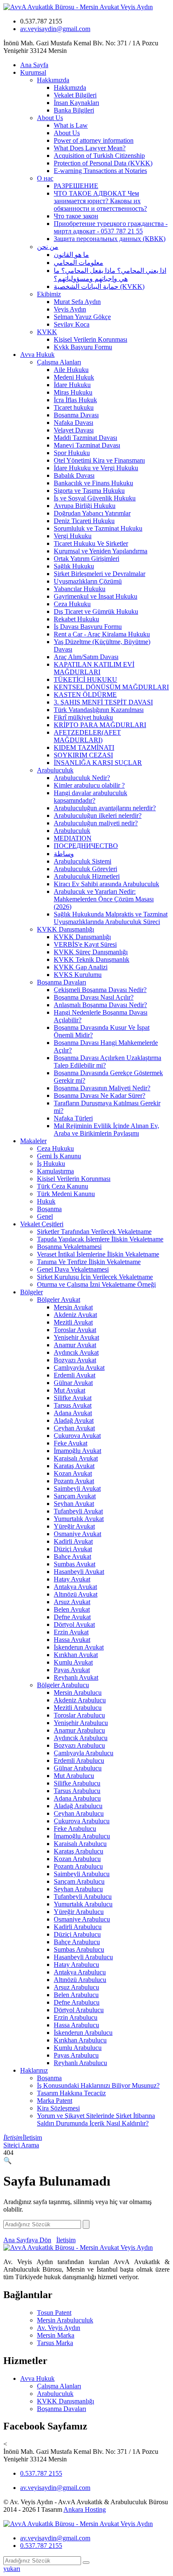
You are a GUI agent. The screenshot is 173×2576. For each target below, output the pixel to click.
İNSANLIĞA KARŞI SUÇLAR (98, 763)
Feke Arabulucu (75, 1829)
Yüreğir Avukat (74, 1526)
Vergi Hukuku (73, 536)
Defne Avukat (72, 1617)
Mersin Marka (56, 2335)
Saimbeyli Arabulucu (82, 1874)
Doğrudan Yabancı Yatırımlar (92, 513)
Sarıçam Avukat (75, 1496)
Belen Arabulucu (76, 1995)
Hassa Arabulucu (76, 2025)
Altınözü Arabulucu (80, 1980)
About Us (50, 118)
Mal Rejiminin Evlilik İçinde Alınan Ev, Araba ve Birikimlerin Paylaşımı (106, 1130)
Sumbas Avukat (75, 1564)
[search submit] (86, 2563)
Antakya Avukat (75, 1587)
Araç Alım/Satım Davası (86, 657)
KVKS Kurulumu (78, 975)
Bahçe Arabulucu (77, 1942)
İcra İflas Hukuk (75, 400)
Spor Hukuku (72, 453)
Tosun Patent (54, 2313)
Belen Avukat (72, 1609)
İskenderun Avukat (79, 1647)
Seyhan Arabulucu (78, 1889)
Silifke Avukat (73, 1398)
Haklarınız (34, 2070)
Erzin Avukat (71, 1632)
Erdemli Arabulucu (79, 1761)
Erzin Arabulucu (76, 2017)
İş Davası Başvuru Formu (88, 627)
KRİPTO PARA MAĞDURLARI (100, 725)
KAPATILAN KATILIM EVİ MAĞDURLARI (94, 668)
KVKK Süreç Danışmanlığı (91, 952)
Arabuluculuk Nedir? (82, 778)
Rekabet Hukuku (76, 619)
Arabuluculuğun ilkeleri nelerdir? (98, 815)
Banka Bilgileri (74, 110)
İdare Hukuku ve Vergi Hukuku (96, 468)
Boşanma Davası (76, 415)
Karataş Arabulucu (79, 1851)
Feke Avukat (71, 1443)
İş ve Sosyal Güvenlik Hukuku (95, 498)
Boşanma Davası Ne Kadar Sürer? (100, 1096)
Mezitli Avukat (73, 1322)
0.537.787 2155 (41, 2473)
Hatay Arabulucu (76, 1965)
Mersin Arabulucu (78, 1692)
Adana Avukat (73, 1413)
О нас (45, 178)
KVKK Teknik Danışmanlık (92, 959)
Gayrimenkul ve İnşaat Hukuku (96, 596)
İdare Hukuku (72, 385)
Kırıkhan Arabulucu (80, 2040)
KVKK (47, 332)
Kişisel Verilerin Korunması (90, 339)
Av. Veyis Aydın (59, 2328)
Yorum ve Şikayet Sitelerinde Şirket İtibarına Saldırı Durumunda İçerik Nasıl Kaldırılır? (96, 2119)
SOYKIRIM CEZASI (83, 755)
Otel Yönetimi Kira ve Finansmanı (99, 460)
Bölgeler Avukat (59, 1300)
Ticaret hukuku (74, 407)
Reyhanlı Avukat (76, 1677)
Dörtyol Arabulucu (79, 2010)
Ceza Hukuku (72, 604)
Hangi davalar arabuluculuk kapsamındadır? (90, 797)
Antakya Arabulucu (80, 1972)
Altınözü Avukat (76, 1594)
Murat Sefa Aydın (77, 302)
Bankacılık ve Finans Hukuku (93, 483)
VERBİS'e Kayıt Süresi (85, 944)
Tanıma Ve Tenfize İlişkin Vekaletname (89, 1262)
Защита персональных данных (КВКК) (110, 239)
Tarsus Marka (55, 2343)
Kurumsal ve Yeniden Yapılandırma (101, 551)
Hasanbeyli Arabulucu (83, 1957)
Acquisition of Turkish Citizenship (99, 156)
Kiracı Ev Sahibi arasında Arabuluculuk (106, 884)
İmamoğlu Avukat (77, 1451)
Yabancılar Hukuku (80, 589)
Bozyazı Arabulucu (79, 1745)
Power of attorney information (94, 140)
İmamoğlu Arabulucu (82, 1836)
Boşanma (49, 1209)
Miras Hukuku (73, 392)
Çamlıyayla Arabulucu (84, 1753)
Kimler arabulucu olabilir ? (89, 785)
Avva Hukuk (37, 355)
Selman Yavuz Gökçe (82, 317)
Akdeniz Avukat (75, 1315)
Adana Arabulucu (77, 1798)
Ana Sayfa (34, 65)
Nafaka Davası (73, 423)
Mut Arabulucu (74, 1776)
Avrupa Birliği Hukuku (85, 506)
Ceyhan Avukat (74, 1428)
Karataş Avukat (74, 1466)
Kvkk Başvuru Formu (83, 347)
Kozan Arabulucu (77, 1859)
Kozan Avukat (73, 1473)
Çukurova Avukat (77, 1436)
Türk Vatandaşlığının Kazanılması (99, 710)
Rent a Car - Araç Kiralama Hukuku (102, 634)
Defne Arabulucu (77, 2002)
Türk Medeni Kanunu (66, 1194)
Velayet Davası (74, 430)
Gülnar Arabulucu (78, 1768)
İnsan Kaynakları (76, 103)
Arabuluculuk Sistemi (83, 861)
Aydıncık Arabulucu (81, 1738)
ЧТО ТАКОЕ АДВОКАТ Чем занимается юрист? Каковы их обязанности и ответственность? (100, 201)
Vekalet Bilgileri (75, 95)
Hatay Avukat (72, 1579)
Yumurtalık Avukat (79, 1519)
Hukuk (46, 1201)
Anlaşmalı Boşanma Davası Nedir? (100, 1005)
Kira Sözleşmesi (58, 2108)
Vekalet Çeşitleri (42, 1224)
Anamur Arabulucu (79, 1730)
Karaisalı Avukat (76, 1458)
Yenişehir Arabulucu (81, 1723)
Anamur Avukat (75, 1345)
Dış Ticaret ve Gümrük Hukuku (96, 611)
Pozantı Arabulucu (78, 1866)
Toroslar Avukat (75, 1330)
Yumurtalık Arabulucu (83, 1904)
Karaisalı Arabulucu (80, 1844)
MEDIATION (73, 838)
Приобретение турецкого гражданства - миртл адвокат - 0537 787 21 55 (111, 227)
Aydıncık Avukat (76, 1352)
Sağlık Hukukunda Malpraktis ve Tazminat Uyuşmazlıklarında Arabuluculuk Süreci (111, 918)
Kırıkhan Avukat (76, 1655)
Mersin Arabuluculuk (65, 2320)
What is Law (71, 125)
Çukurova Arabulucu (82, 1821)
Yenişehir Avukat (76, 1337)
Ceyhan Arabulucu (79, 1813)
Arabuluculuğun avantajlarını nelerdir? (105, 808)
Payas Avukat (72, 1670)
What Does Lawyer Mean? (90, 148)
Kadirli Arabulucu (78, 1927)
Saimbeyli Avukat (77, 1488)
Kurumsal (33, 72)
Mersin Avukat (73, 1307)
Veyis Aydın (70, 309)
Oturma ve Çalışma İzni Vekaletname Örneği (96, 1284)
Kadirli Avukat (73, 1541)
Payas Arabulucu (76, 2055)
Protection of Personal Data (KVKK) (103, 163)
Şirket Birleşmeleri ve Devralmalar (100, 574)
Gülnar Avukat (73, 1383)
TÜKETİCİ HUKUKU (85, 679)
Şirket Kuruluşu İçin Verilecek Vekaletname (95, 1277)
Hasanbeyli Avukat (79, 1572)
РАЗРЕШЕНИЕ (76, 186)
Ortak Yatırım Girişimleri (86, 559)
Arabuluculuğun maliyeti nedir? (96, 823)
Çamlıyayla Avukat (79, 1368)
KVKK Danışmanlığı (66, 929)
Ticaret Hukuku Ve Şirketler (91, 543)
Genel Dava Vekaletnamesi (73, 1269)
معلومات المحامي (79, 263)
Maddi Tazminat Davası (85, 438)
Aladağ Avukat (74, 1420)
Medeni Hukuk (74, 377)
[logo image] (78, 2524)
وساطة (64, 854)
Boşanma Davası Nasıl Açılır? (94, 997)
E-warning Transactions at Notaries (100, 171)
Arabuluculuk (55, 770)
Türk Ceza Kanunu (63, 1186)
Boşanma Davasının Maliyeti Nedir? (102, 1088)
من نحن (48, 247)
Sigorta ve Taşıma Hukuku (89, 491)
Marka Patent (55, 2101)
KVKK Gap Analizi (81, 967)
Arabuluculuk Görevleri (85, 869)
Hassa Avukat (72, 1640)
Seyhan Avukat (74, 1504)
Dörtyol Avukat (74, 1624)
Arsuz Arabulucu (76, 1987)
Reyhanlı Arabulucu (80, 2063)
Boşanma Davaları (62, 982)
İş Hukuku (51, 1164)
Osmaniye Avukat (77, 1534)
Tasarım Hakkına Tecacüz (71, 2093)
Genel (45, 1216)
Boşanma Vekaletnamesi (69, 1247)
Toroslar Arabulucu (79, 1715)
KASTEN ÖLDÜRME (85, 695)
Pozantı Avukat (74, 1481)
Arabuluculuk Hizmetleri (87, 876)
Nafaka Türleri (73, 1118)
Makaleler (33, 1141)
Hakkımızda (53, 80)
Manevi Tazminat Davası (87, 445)
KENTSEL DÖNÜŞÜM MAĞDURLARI (111, 687)
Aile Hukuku (71, 370)
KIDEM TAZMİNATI (84, 747)
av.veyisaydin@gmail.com (55, 29)
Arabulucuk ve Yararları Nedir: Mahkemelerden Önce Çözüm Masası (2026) (104, 899)
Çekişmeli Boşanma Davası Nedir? (100, 990)
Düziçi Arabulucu (77, 1934)
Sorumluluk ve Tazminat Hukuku (98, 528)
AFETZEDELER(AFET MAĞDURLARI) (87, 736)
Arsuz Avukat (72, 1602)
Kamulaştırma (55, 1171)
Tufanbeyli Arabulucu (83, 1897)
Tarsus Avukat (73, 1405)
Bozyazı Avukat (75, 1360)
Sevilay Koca (72, 324)
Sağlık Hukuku (74, 566)
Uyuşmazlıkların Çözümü (88, 581)
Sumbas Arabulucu (79, 1949)
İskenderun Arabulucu (83, 2033)
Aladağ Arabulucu (78, 1806)
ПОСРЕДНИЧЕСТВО (86, 846)
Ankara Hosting (85, 2509)
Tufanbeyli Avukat (78, 1511)
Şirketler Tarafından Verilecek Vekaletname (94, 1232)
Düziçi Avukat (73, 1549)
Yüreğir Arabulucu (79, 1912)
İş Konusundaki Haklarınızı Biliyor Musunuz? (98, 2085)
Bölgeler (31, 1292)
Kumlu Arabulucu (78, 2048)
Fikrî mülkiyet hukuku (83, 717)
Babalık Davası (74, 475)
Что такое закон (76, 216)
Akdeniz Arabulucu (80, 1700)
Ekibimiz (49, 294)
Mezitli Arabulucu (78, 1708)
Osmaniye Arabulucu (82, 1919)
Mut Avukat (69, 1390)
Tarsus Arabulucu (77, 1791)
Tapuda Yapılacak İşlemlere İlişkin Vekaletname (100, 1239)
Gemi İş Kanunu (59, 1156)
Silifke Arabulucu (77, 1783)
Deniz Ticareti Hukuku (84, 521)
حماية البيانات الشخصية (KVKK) (99, 287)
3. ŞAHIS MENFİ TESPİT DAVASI (103, 702)
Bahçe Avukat (72, 1556)
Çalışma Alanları (59, 362)
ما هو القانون (71, 255)
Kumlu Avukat (73, 1662)
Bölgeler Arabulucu (63, 1685)
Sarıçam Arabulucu (79, 1881)
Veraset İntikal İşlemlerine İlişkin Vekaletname (98, 1254)
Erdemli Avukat (75, 1375)
